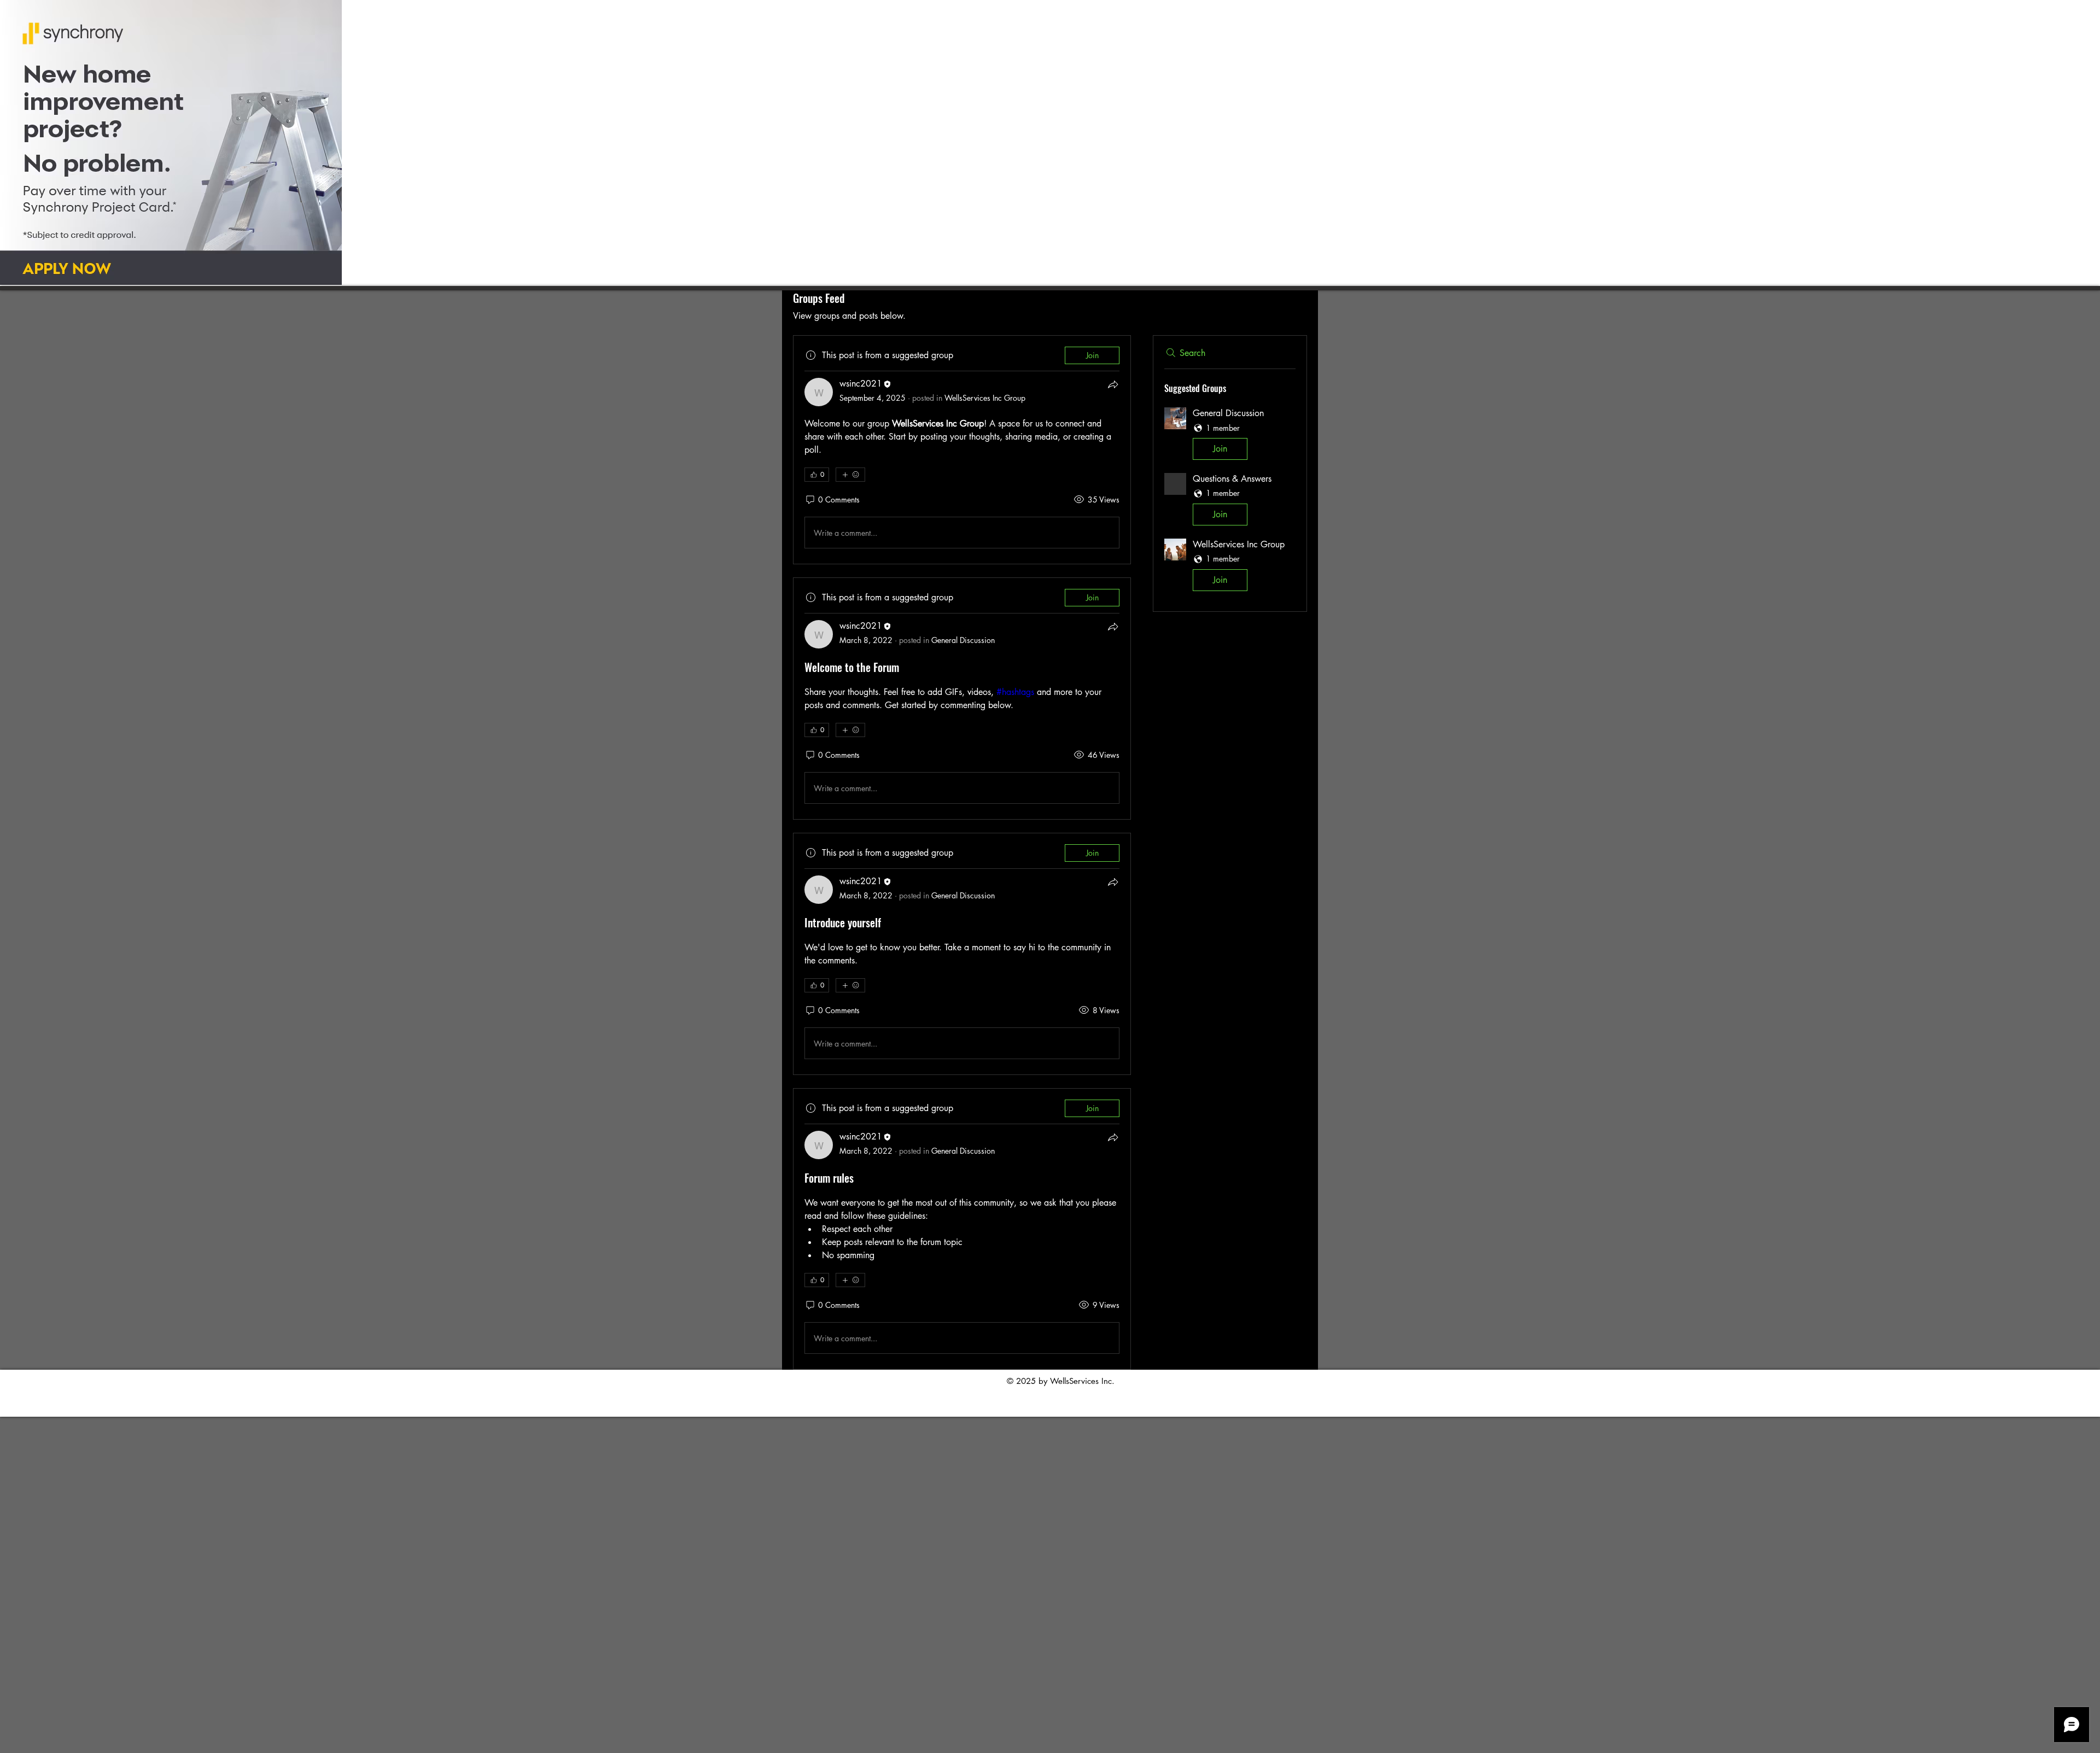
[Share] (1113, 384)
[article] (962, 450)
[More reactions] (850, 475)
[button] (1230, 436)
